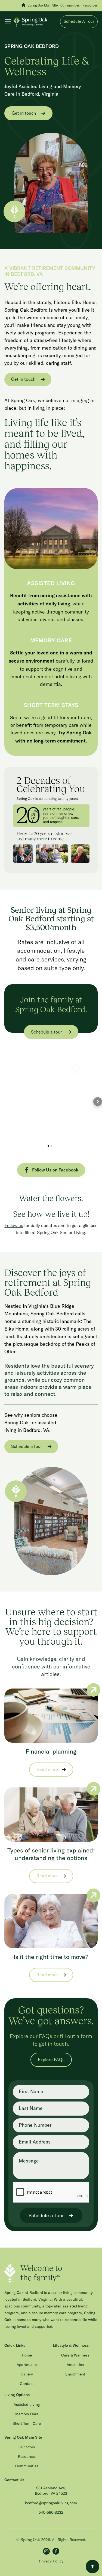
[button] (9, 22)
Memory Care (27, 2414)
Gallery (27, 2374)
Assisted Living (27, 2405)
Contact (27, 2384)
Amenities (75, 2365)
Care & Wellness (75, 2355)
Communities (27, 2466)
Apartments (27, 2365)
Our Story (27, 2447)
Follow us (14, 1225)
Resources (27, 2457)
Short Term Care (27, 2424)
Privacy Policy (51, 2561)
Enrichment (75, 2374)
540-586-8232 (51, 2513)
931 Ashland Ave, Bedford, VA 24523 (51, 2491)
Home (27, 2355)
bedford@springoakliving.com (51, 2503)
